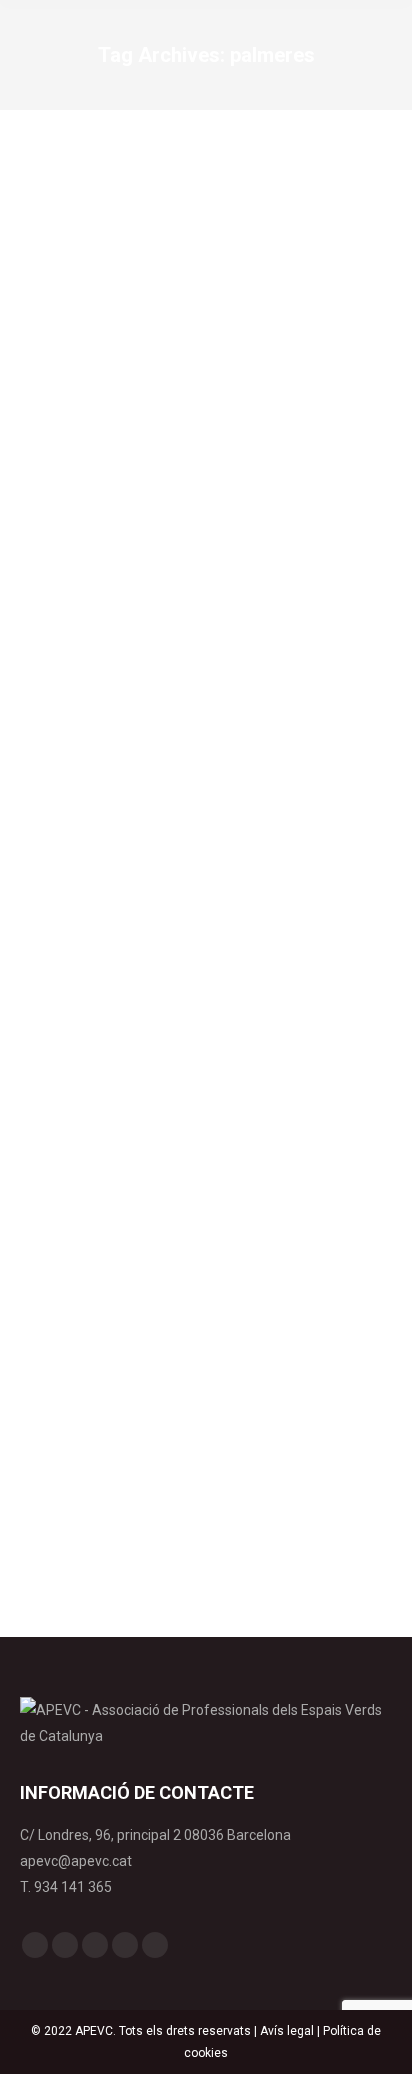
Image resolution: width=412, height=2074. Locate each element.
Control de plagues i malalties (127, 589)
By (269, 589)
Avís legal (287, 2031)
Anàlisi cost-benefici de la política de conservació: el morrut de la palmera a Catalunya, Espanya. (199, 523)
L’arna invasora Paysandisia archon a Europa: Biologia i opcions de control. (206, 1194)
